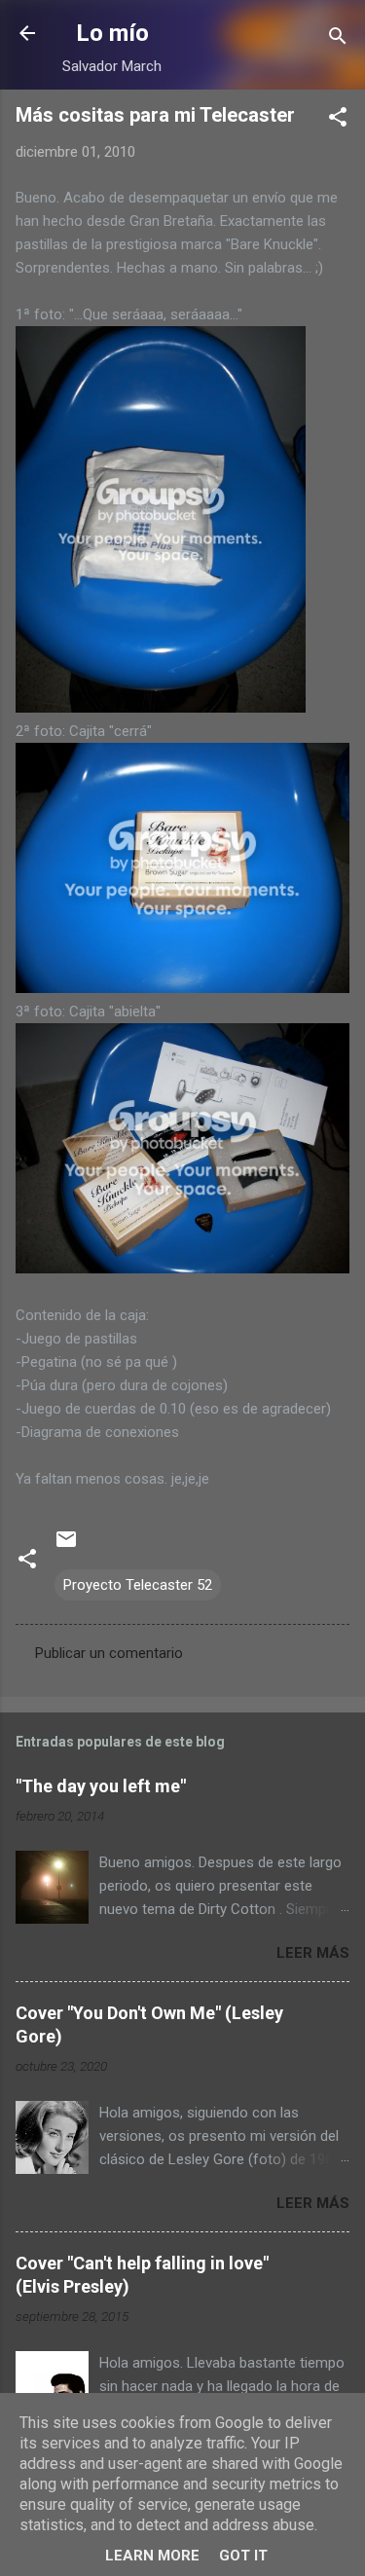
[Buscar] (338, 39)
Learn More (152, 2556)
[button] (338, 120)
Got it (243, 2556)
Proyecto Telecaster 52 (138, 1585)
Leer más (313, 1953)
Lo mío (112, 33)
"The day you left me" (101, 1786)
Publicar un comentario (109, 1653)
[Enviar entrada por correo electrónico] (66, 1546)
